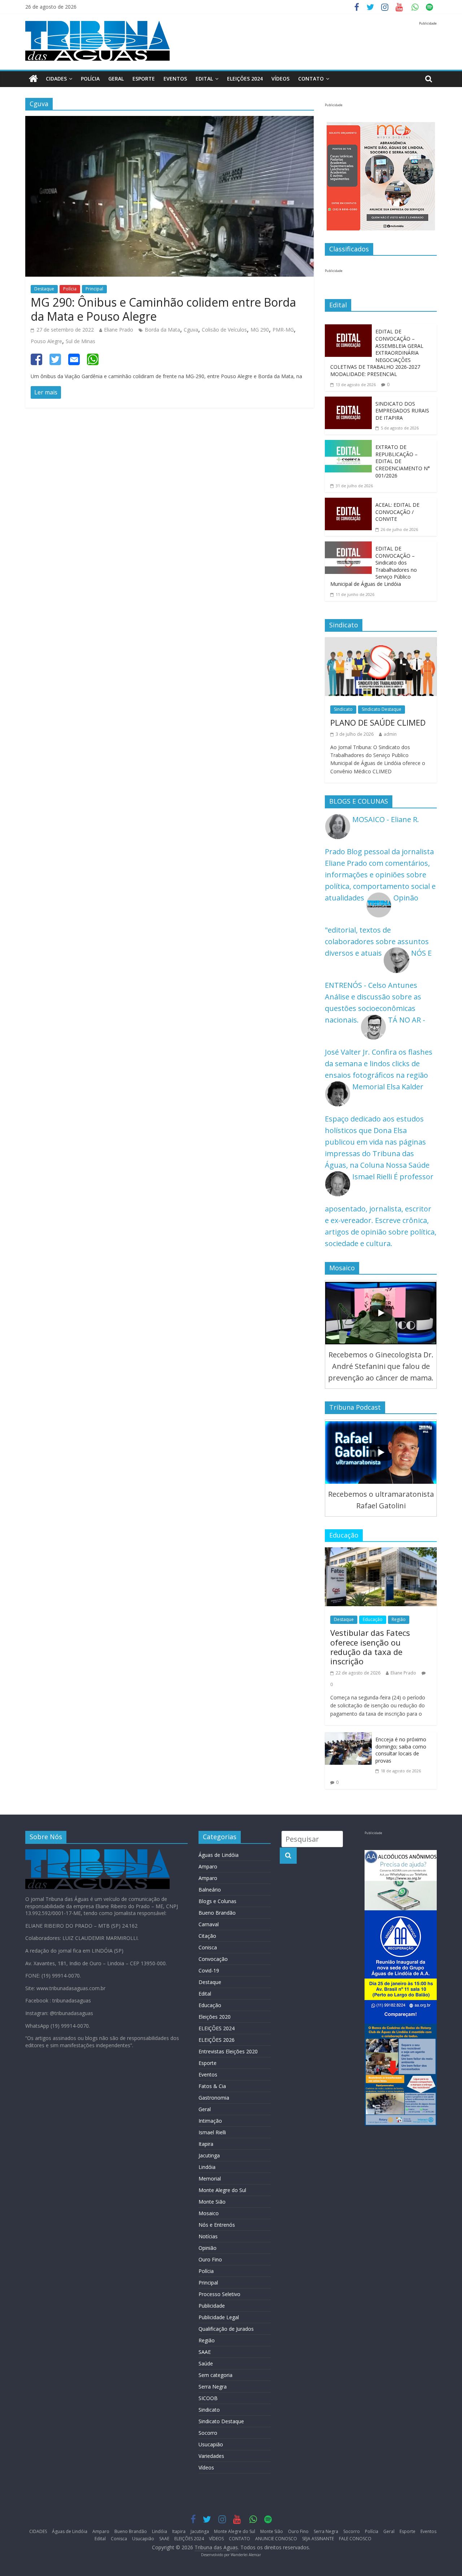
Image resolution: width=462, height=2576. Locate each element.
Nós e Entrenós (217, 2225)
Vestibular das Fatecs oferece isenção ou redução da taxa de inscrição (370, 1647)
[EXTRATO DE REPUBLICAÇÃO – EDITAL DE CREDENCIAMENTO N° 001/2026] (348, 446)
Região (399, 1619)
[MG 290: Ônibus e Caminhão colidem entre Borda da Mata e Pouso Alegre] (170, 122)
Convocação (213, 1959)
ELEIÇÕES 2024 (245, 79)
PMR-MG (283, 330)
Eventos (175, 79)
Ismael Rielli (212, 2132)
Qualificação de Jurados (226, 2329)
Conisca (208, 1947)
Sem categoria (215, 2375)
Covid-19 (209, 1970)
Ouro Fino (210, 2259)
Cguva (191, 330)
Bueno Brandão (217, 1913)
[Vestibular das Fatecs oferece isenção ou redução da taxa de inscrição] (381, 1553)
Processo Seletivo (219, 2294)
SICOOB (208, 2398)
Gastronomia (214, 2098)
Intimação (210, 2121)
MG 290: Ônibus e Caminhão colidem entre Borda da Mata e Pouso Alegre (163, 309)
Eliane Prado (119, 330)
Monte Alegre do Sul (222, 2190)
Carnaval (209, 1924)
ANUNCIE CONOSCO (276, 2539)
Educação (373, 1619)
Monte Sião (212, 2202)
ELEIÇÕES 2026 (217, 2040)
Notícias (208, 2236)
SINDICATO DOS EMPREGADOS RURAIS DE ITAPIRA (402, 411)
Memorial (210, 2179)
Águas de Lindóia (219, 1855)
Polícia (90, 79)
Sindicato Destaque (382, 709)
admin (390, 734)
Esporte (144, 79)
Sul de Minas (80, 341)
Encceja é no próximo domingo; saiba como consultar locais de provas (401, 1750)
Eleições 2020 (215, 2017)
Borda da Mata (162, 330)
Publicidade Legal (219, 2317)
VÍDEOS (280, 79)
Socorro (208, 2433)
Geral (116, 79)
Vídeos (206, 2467)
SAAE (205, 2352)
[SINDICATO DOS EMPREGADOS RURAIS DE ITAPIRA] (348, 402)
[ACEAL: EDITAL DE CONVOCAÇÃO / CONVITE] (348, 503)
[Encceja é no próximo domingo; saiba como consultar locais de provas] (348, 1738)
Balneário (210, 1890)
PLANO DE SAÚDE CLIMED (378, 722)
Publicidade (212, 2306)
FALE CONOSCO (355, 2539)
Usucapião (211, 2444)
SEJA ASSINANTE (318, 2539)
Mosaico (209, 2213)
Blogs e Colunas (217, 1901)
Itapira (206, 2144)
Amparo (208, 1866)
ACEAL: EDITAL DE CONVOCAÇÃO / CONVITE (397, 512)
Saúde (206, 2363)
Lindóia (207, 2167)
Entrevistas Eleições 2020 (228, 2051)
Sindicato (343, 709)
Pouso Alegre (46, 341)
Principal (94, 289)
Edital (204, 79)
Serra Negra (213, 2387)
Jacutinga (209, 2155)
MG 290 (260, 330)
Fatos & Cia (212, 2086)
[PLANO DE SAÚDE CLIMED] (381, 643)
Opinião (208, 2248)
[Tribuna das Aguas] (33, 79)
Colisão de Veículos (224, 330)
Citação (207, 1936)
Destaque (44, 289)
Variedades (211, 2456)
